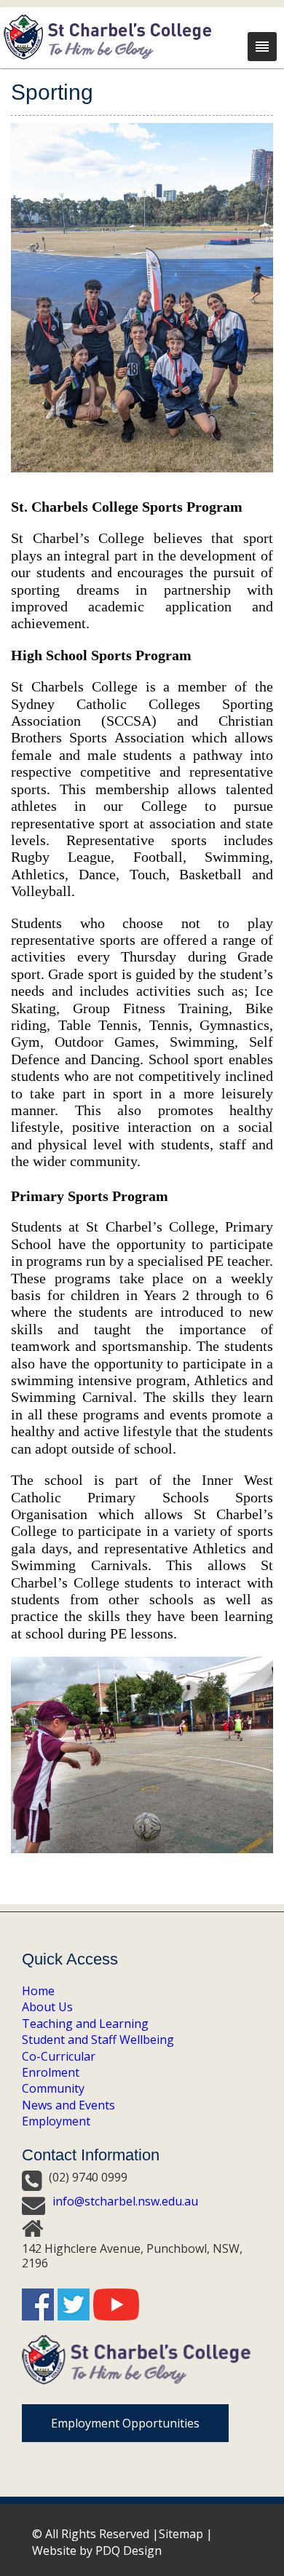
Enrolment (51, 2072)
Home (38, 1991)
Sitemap (181, 2534)
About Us (47, 2007)
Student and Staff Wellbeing (98, 2040)
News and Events (68, 2105)
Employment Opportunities (125, 2423)
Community (53, 2088)
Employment (56, 2121)
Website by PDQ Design (97, 2551)
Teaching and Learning (85, 2024)
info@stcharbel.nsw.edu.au (125, 2201)
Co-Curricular (59, 2056)
